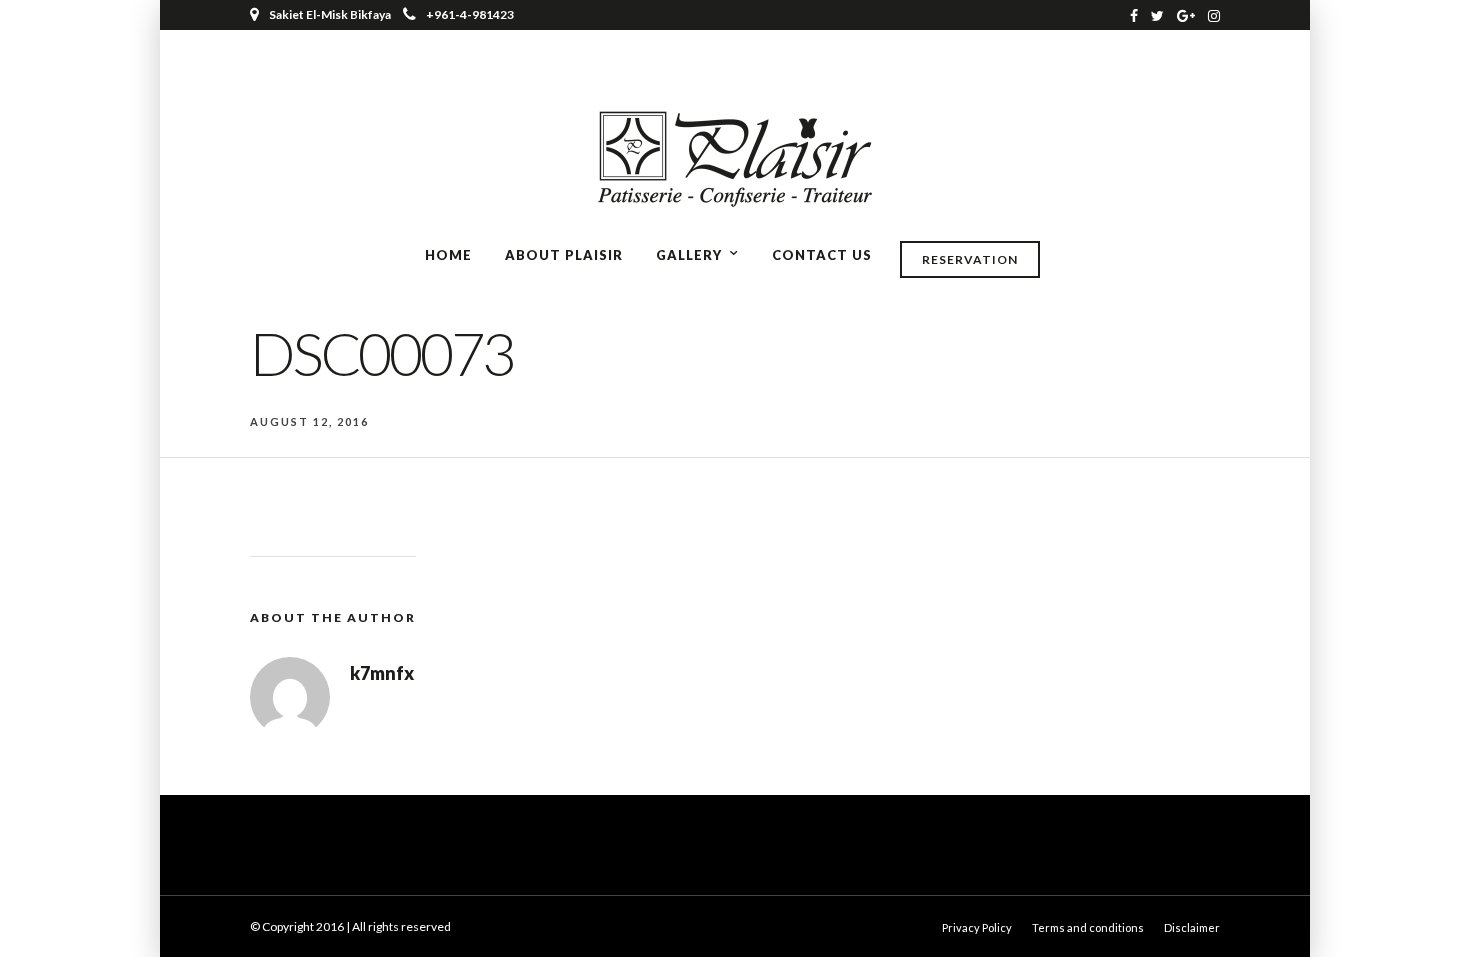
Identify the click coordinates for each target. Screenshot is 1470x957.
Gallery (689, 255)
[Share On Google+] (121, 913)
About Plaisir (564, 255)
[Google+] (1186, 15)
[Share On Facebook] (32, 913)
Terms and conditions (1088, 927)
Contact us (822, 255)
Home (448, 255)
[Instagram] (1214, 15)
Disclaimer (1192, 927)
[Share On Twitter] (59, 913)
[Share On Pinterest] (89, 913)
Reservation (970, 259)
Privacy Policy (977, 927)
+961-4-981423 (470, 14)
